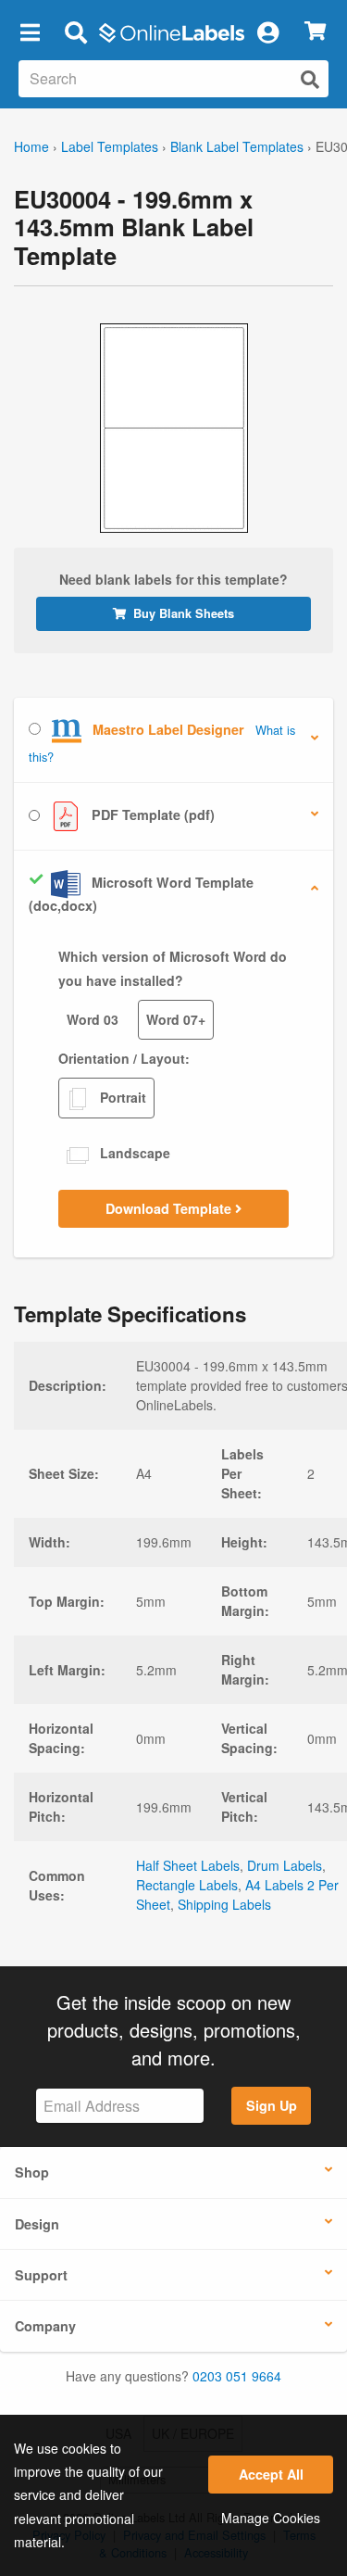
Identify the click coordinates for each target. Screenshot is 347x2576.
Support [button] (41, 2275)
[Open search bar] (75, 32)
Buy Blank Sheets (184, 613)
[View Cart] (315, 32)
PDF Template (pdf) (151, 814)
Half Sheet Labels (188, 1865)
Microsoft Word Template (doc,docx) (141, 894)
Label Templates (110, 146)
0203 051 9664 (237, 2376)
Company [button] (45, 2326)
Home (31, 146)
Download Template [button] (170, 1208)
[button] (30, 32)
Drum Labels (285, 1865)
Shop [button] (32, 2172)
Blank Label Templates (237, 146)
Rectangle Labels (187, 1885)
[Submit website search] (310, 79)
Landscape (133, 1153)
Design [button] (37, 2224)
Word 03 (93, 1019)
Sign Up (272, 2105)
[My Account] (267, 32)
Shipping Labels (224, 1904)
